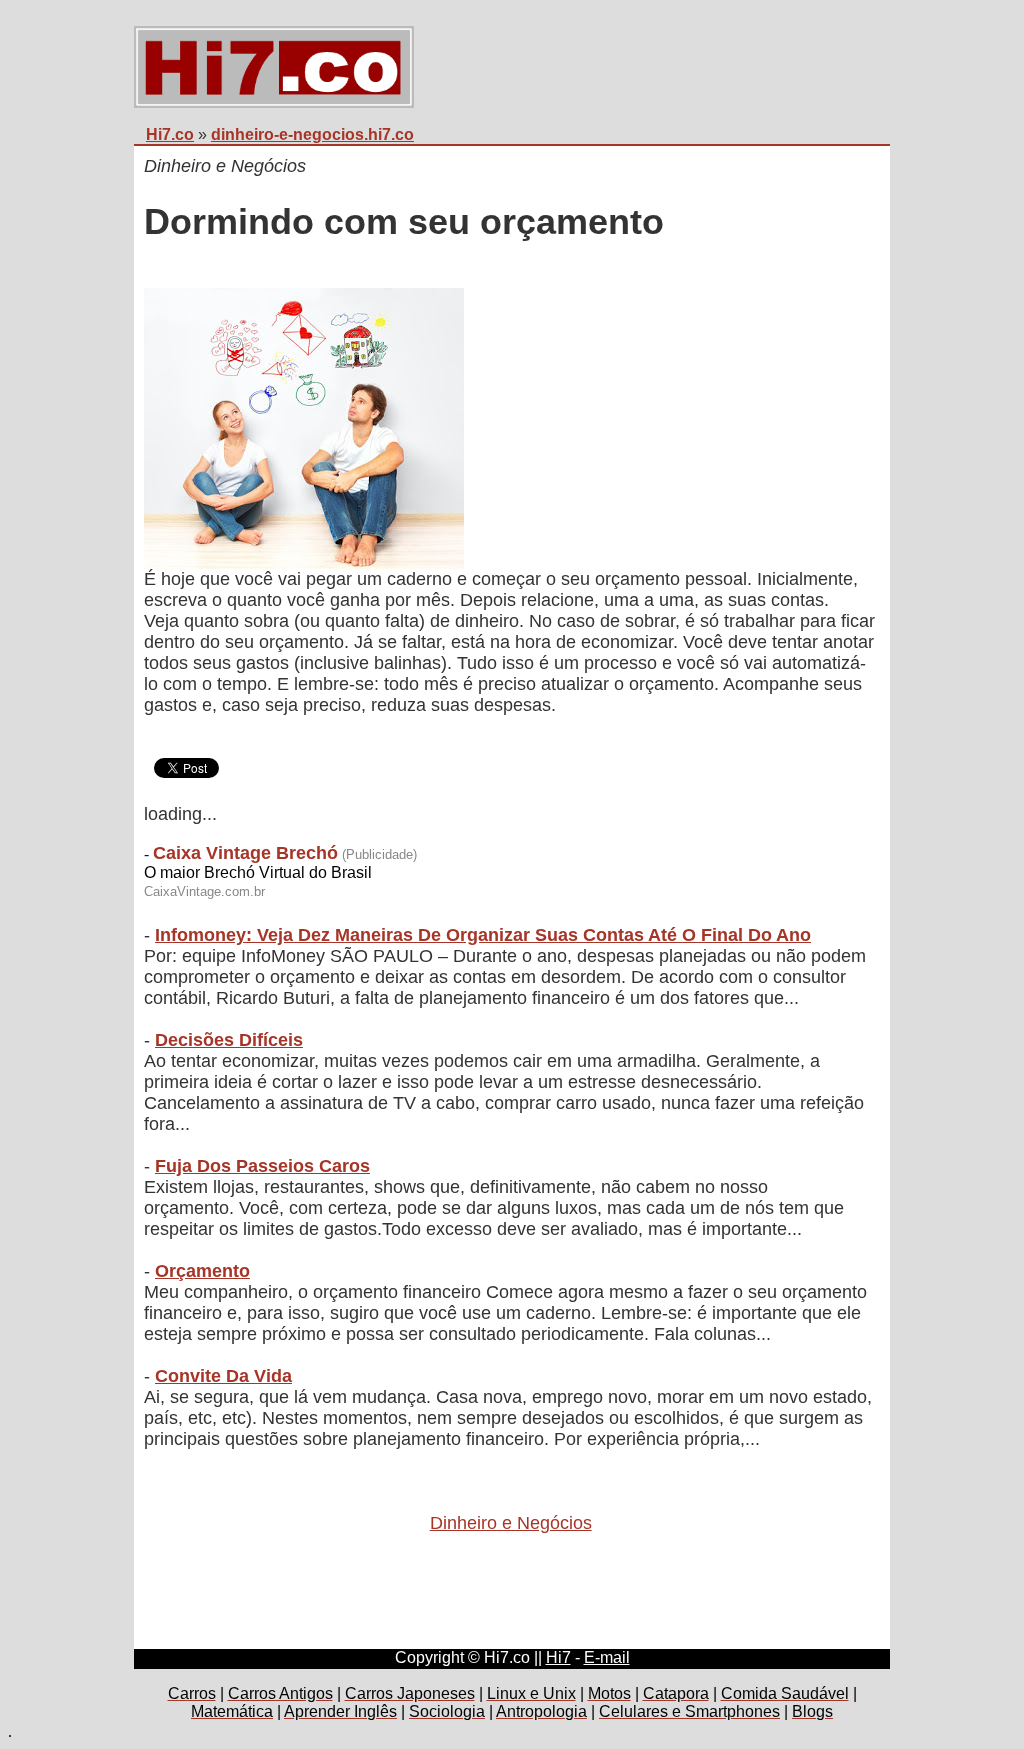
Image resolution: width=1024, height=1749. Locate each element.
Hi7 (558, 1657)
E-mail (607, 1657)
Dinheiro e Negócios (511, 1523)
